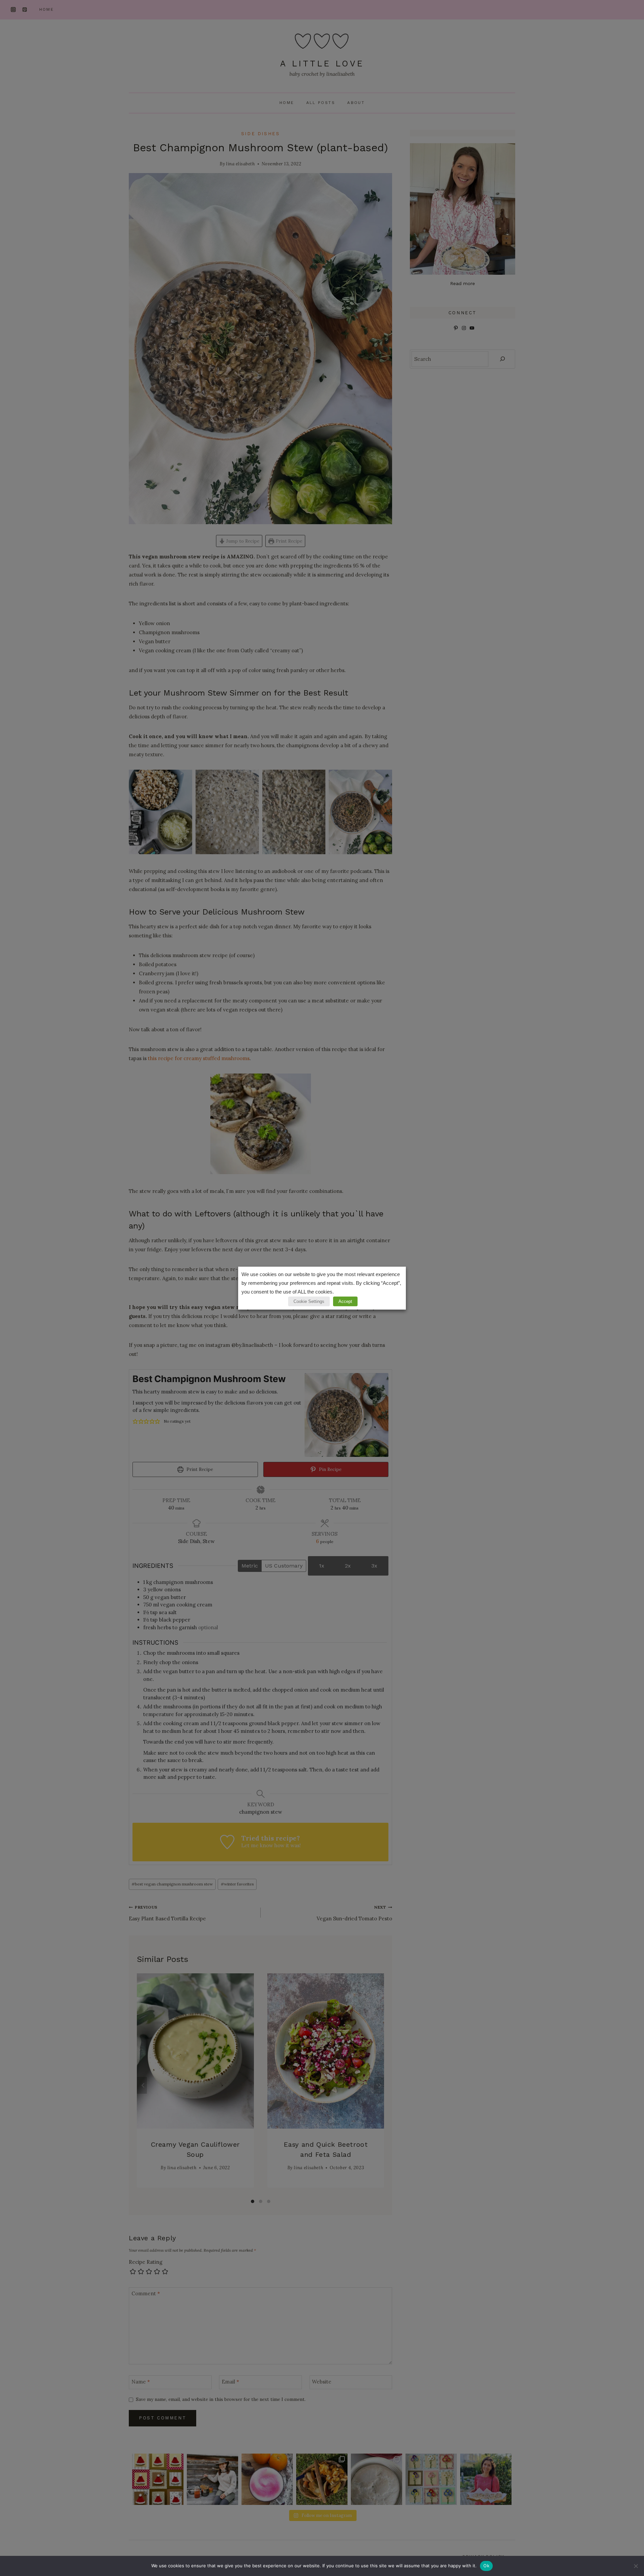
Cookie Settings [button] (309, 1301)
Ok (486, 2566)
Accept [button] (345, 1301)
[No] (636, 2566)
